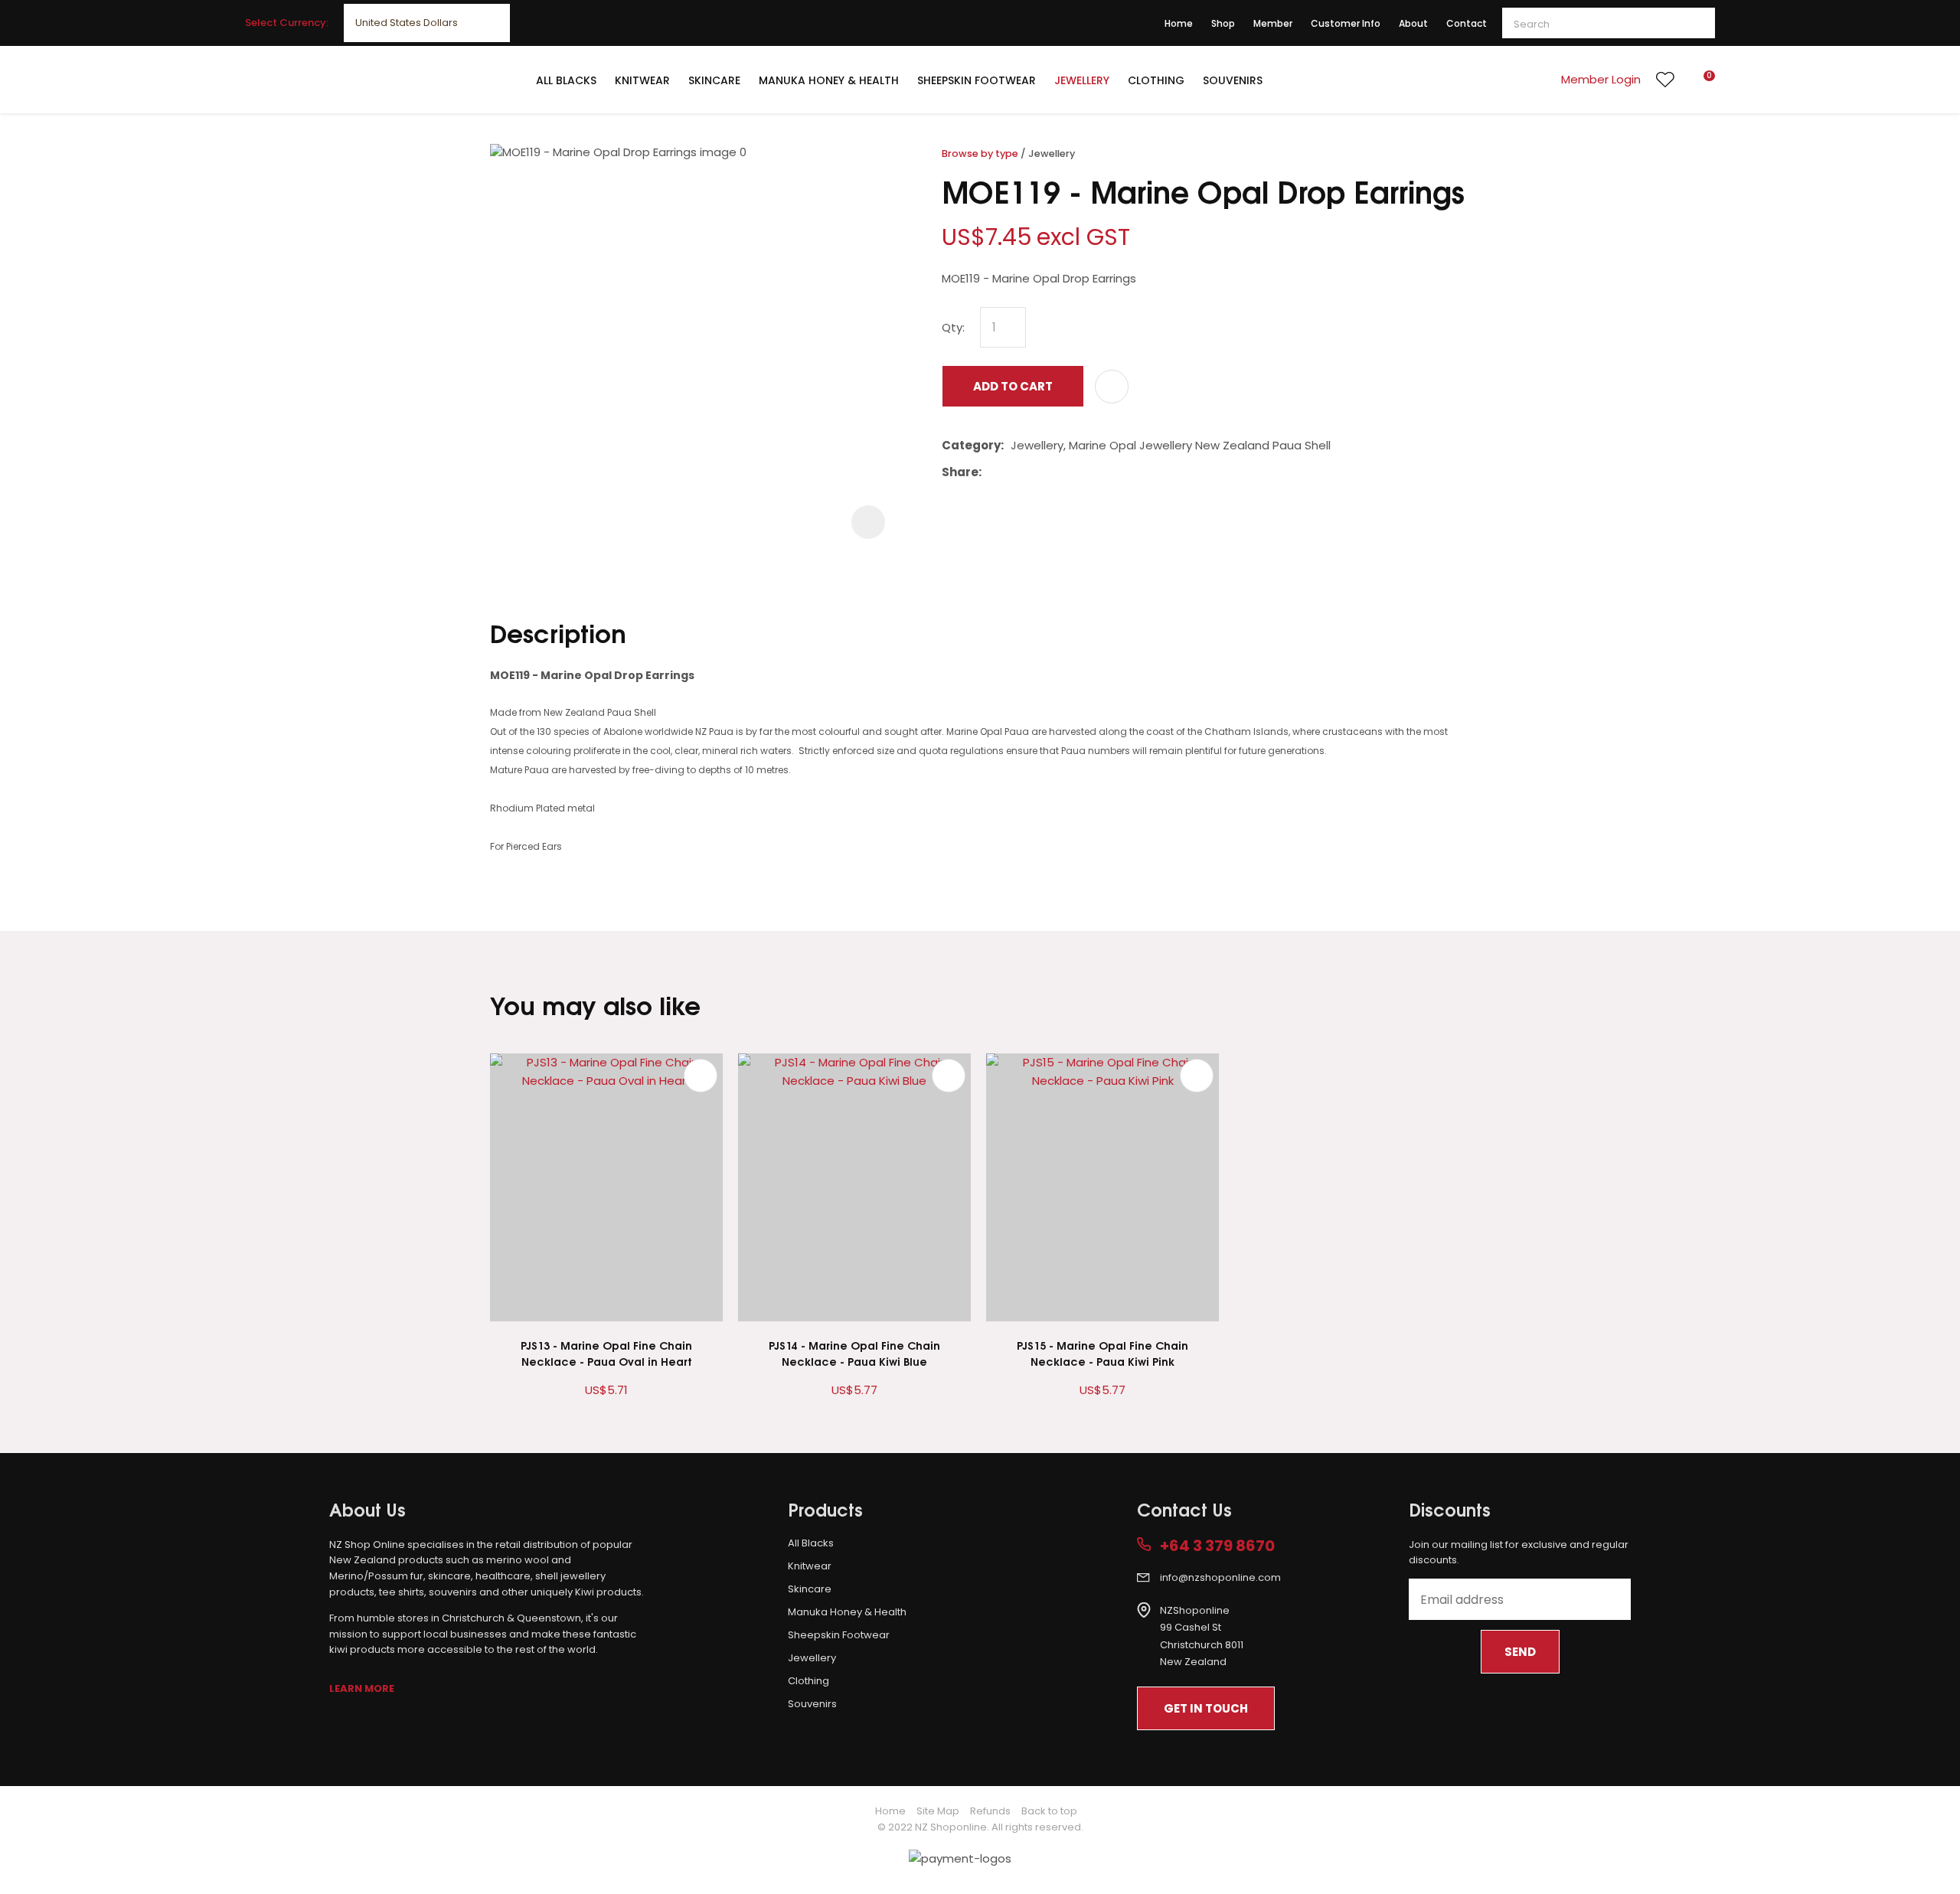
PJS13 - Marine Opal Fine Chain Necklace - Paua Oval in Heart (606, 1353)
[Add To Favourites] (1112, 387)
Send (1520, 1652)
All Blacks (566, 80)
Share (960, 472)
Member (1273, 23)
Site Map (938, 1811)
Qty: (953, 327)
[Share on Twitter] (1012, 472)
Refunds (990, 1811)
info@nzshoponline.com (1220, 1577)
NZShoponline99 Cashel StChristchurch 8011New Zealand (1202, 1636)
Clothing (1156, 80)
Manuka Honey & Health (829, 80)
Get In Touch (1206, 1708)
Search (1697, 23)
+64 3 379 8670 (1217, 1546)
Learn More (362, 1688)
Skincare (714, 80)
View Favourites (1665, 80)
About (1413, 23)
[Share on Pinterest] (1059, 472)
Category (971, 445)
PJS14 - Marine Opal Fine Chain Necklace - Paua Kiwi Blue (854, 1353)
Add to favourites (701, 1076)
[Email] (1036, 472)
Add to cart (1013, 386)
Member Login (1601, 79)
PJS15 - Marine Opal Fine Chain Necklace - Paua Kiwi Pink (1102, 1353)
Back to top (1049, 1811)
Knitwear (642, 80)
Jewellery (1082, 80)
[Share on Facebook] (991, 472)
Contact (1467, 23)
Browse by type (980, 153)
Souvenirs (1233, 80)
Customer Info (1346, 23)
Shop (1223, 23)
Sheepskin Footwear (977, 80)
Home (1179, 23)
